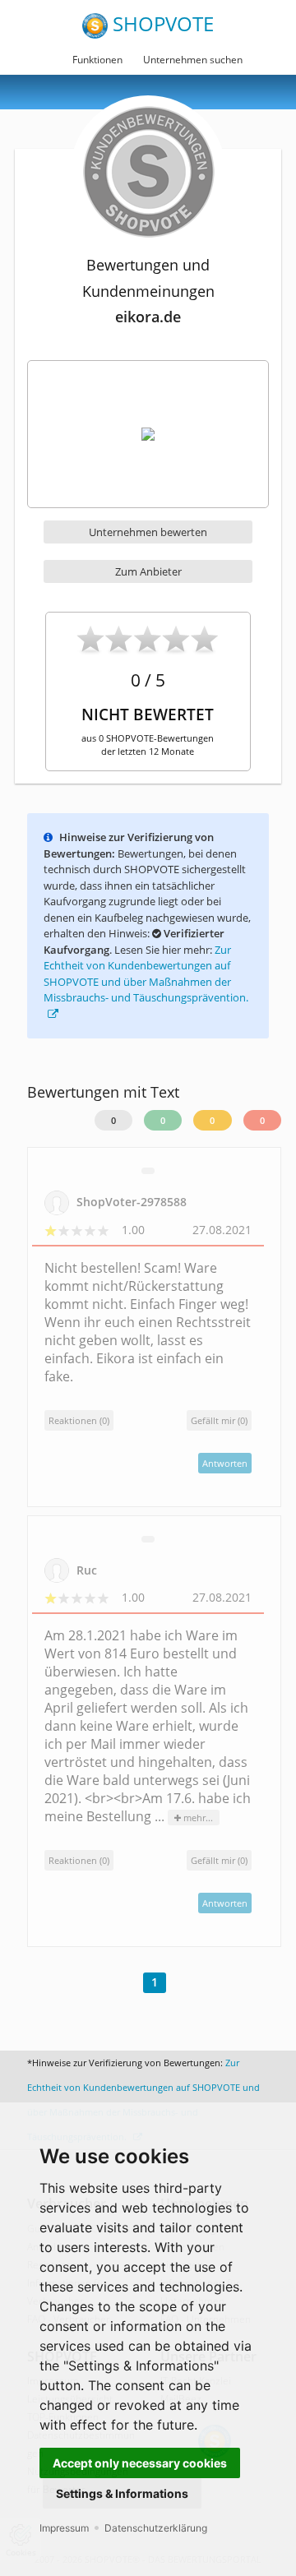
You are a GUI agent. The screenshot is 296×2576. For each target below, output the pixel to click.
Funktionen (97, 60)
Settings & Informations (122, 2493)
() (219, 1420)
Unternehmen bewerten (148, 532)
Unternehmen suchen (193, 60)
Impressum (64, 2528)
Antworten (225, 1463)
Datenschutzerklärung (156, 2528)
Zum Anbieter (148, 571)
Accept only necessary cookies (140, 2463)
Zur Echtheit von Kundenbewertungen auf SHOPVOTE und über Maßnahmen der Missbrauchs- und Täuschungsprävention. (146, 974)
